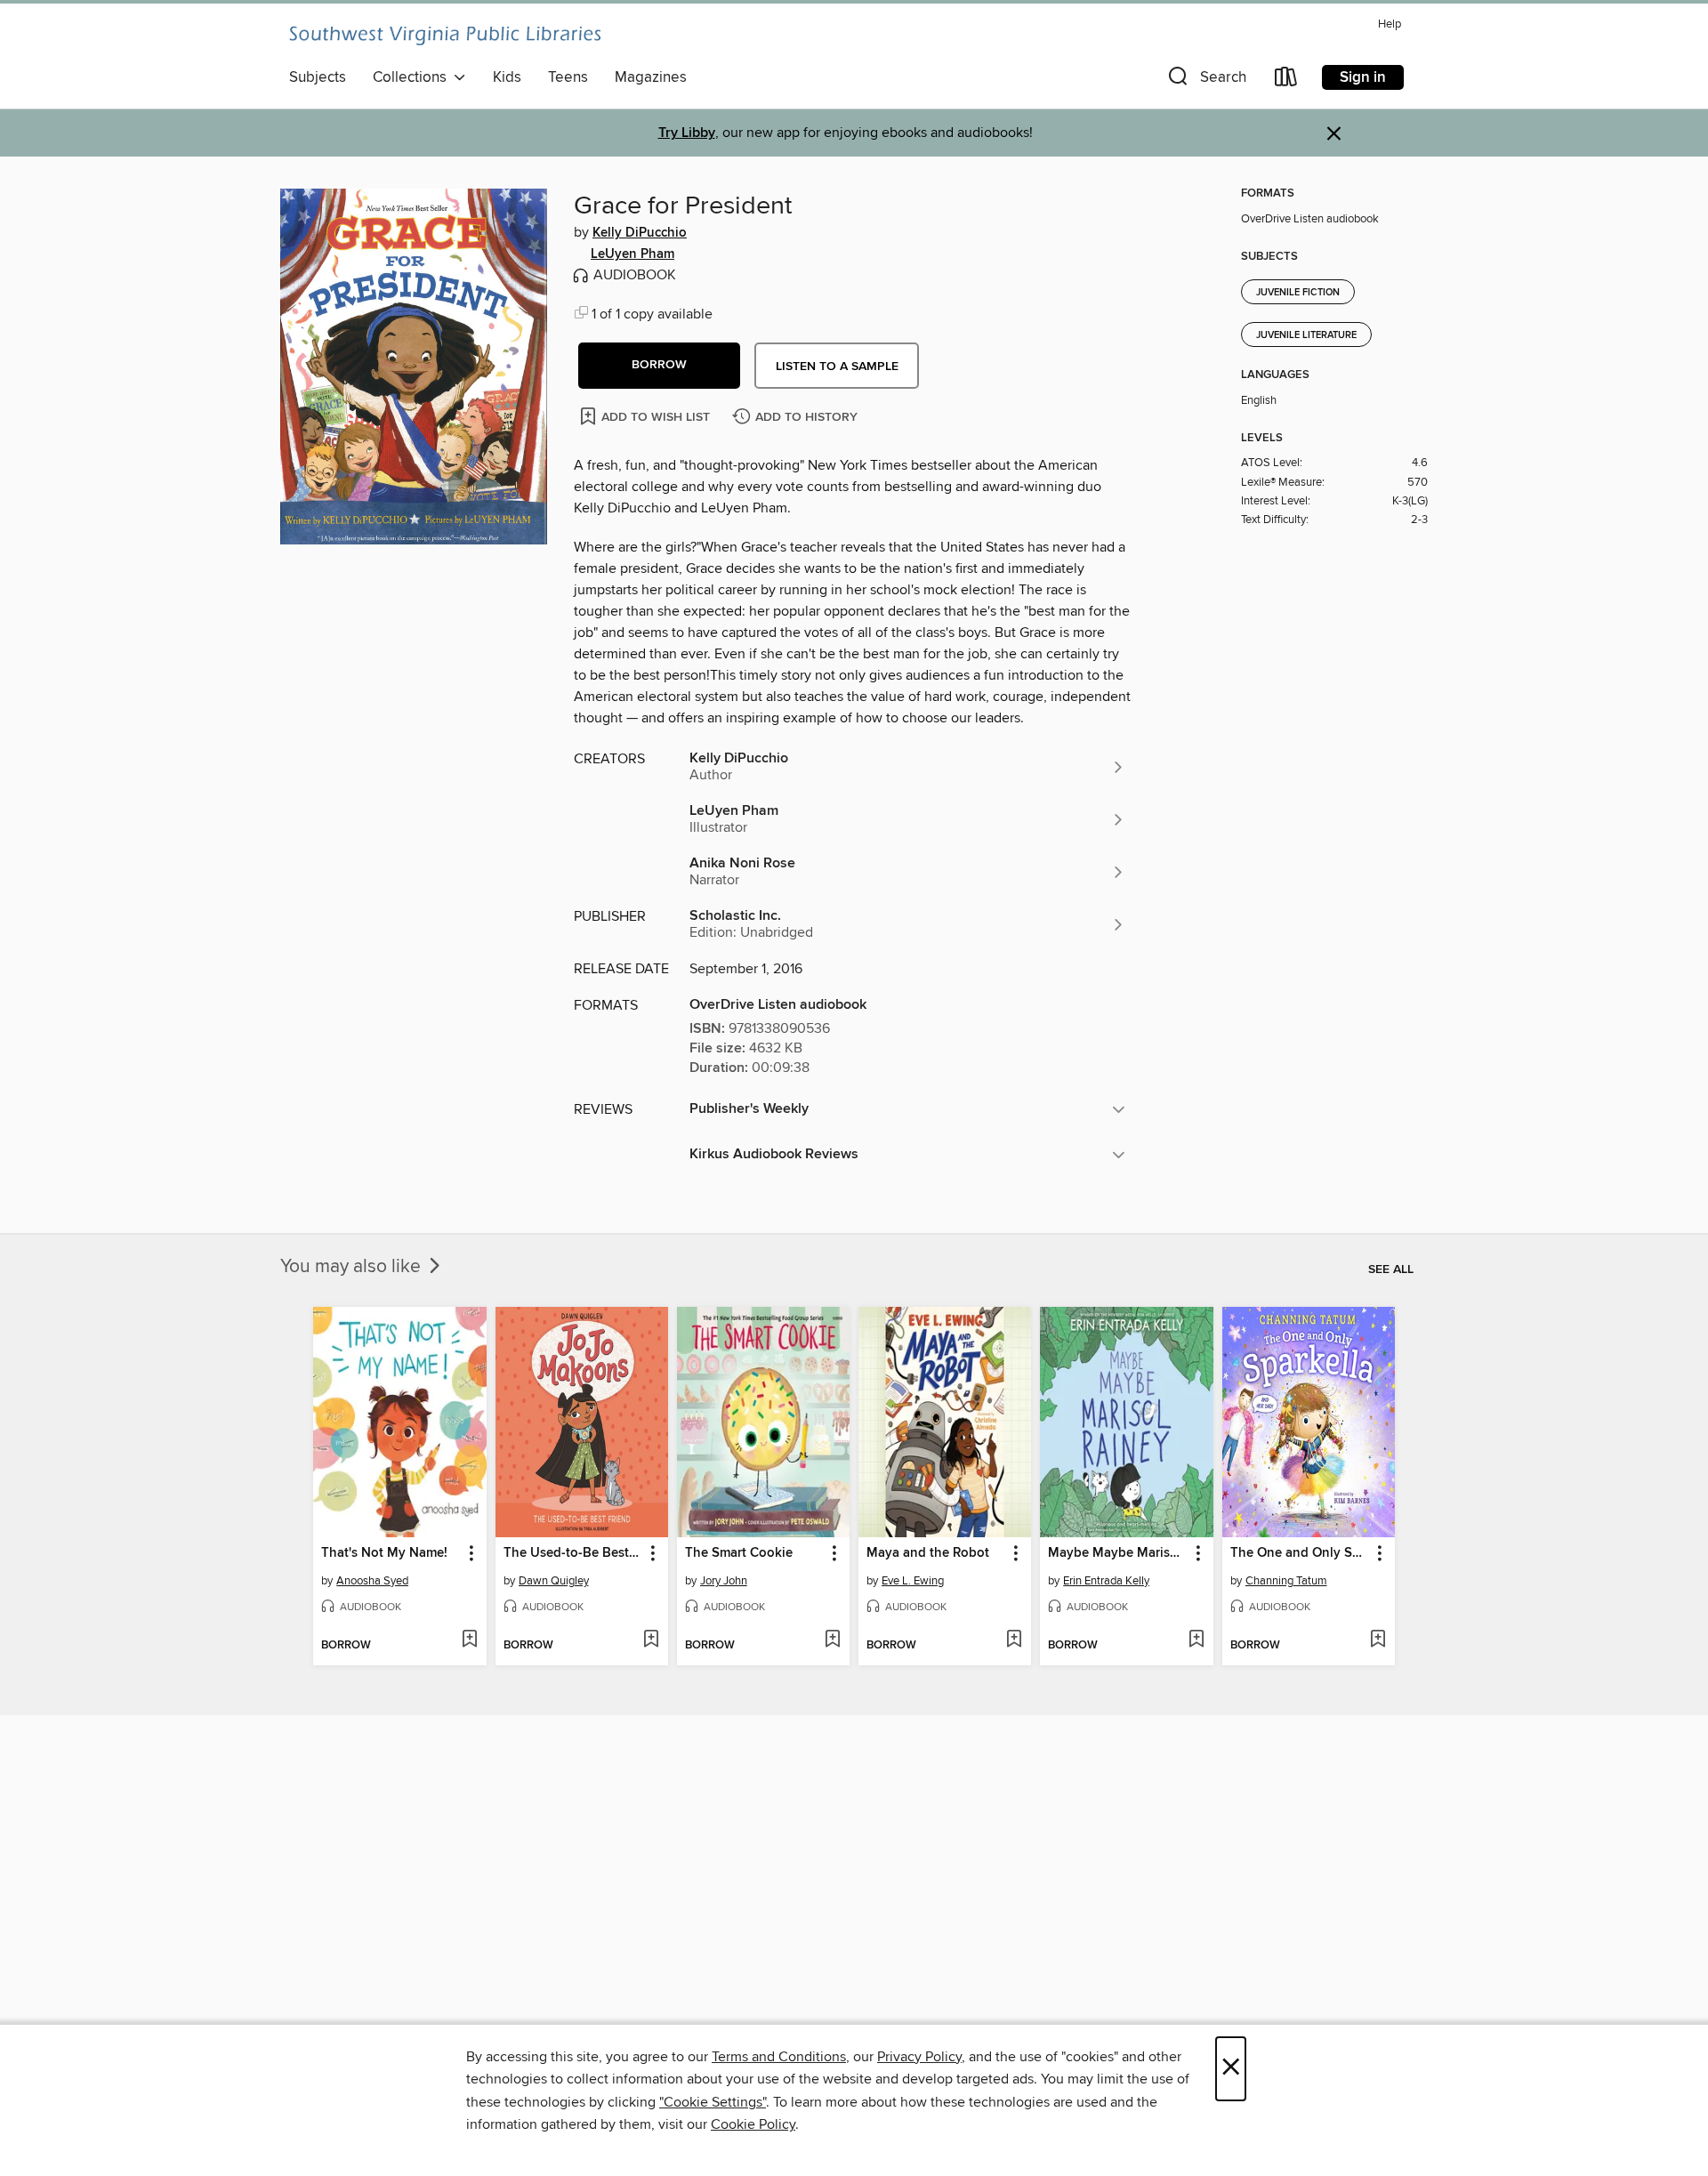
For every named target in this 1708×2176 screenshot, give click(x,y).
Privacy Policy (919, 2057)
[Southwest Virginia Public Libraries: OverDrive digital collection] (445, 36)
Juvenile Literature (1306, 335)
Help (1390, 24)
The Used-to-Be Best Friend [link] (573, 1553)
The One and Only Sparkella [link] (1300, 1553)
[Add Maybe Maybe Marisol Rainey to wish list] (1196, 1640)
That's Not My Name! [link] (384, 1553)
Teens (568, 77)
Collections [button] (413, 77)
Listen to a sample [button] (837, 367)
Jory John (724, 1581)
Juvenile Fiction (1298, 293)
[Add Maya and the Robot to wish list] (1014, 1640)
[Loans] (1286, 81)
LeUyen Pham (632, 254)
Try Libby (687, 133)
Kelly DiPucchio (640, 233)
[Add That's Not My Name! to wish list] (469, 1640)
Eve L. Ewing (913, 1581)
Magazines (651, 77)
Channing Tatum (1286, 1581)
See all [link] (1391, 1269)
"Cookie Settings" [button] (713, 2102)
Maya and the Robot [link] (928, 1553)
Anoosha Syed (372, 1581)
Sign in (1363, 77)
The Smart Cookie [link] (739, 1553)
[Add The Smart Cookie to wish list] (832, 1640)
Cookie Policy (753, 2124)
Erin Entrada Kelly (1106, 1581)
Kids (507, 77)
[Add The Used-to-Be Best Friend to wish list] (651, 1640)
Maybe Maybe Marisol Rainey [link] (1118, 1553)
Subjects (318, 77)
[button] (1205, 81)
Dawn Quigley (554, 1581)
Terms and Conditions (779, 2057)
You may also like (353, 1267)
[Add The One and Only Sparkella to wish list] (1378, 1640)
